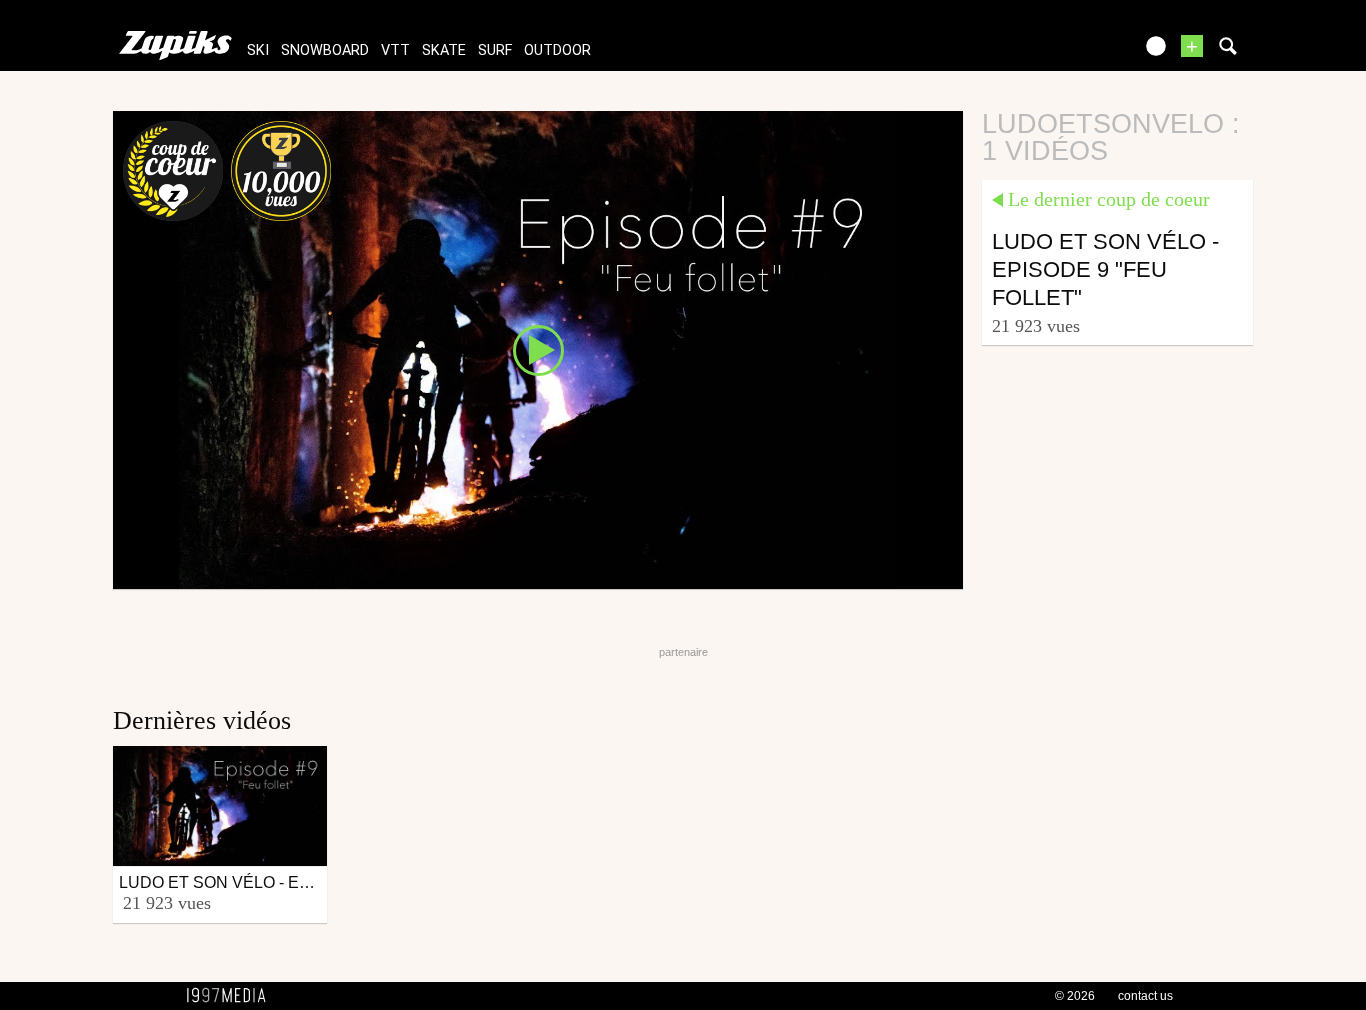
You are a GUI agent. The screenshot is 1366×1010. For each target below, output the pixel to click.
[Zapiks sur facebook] (1075, 52)
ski (258, 50)
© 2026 (1075, 996)
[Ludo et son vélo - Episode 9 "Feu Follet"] (538, 349)
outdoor (557, 50)
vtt (395, 50)
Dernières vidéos (202, 720)
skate (444, 50)
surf (495, 50)
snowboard (325, 50)
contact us (1145, 996)
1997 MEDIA (232, 996)
